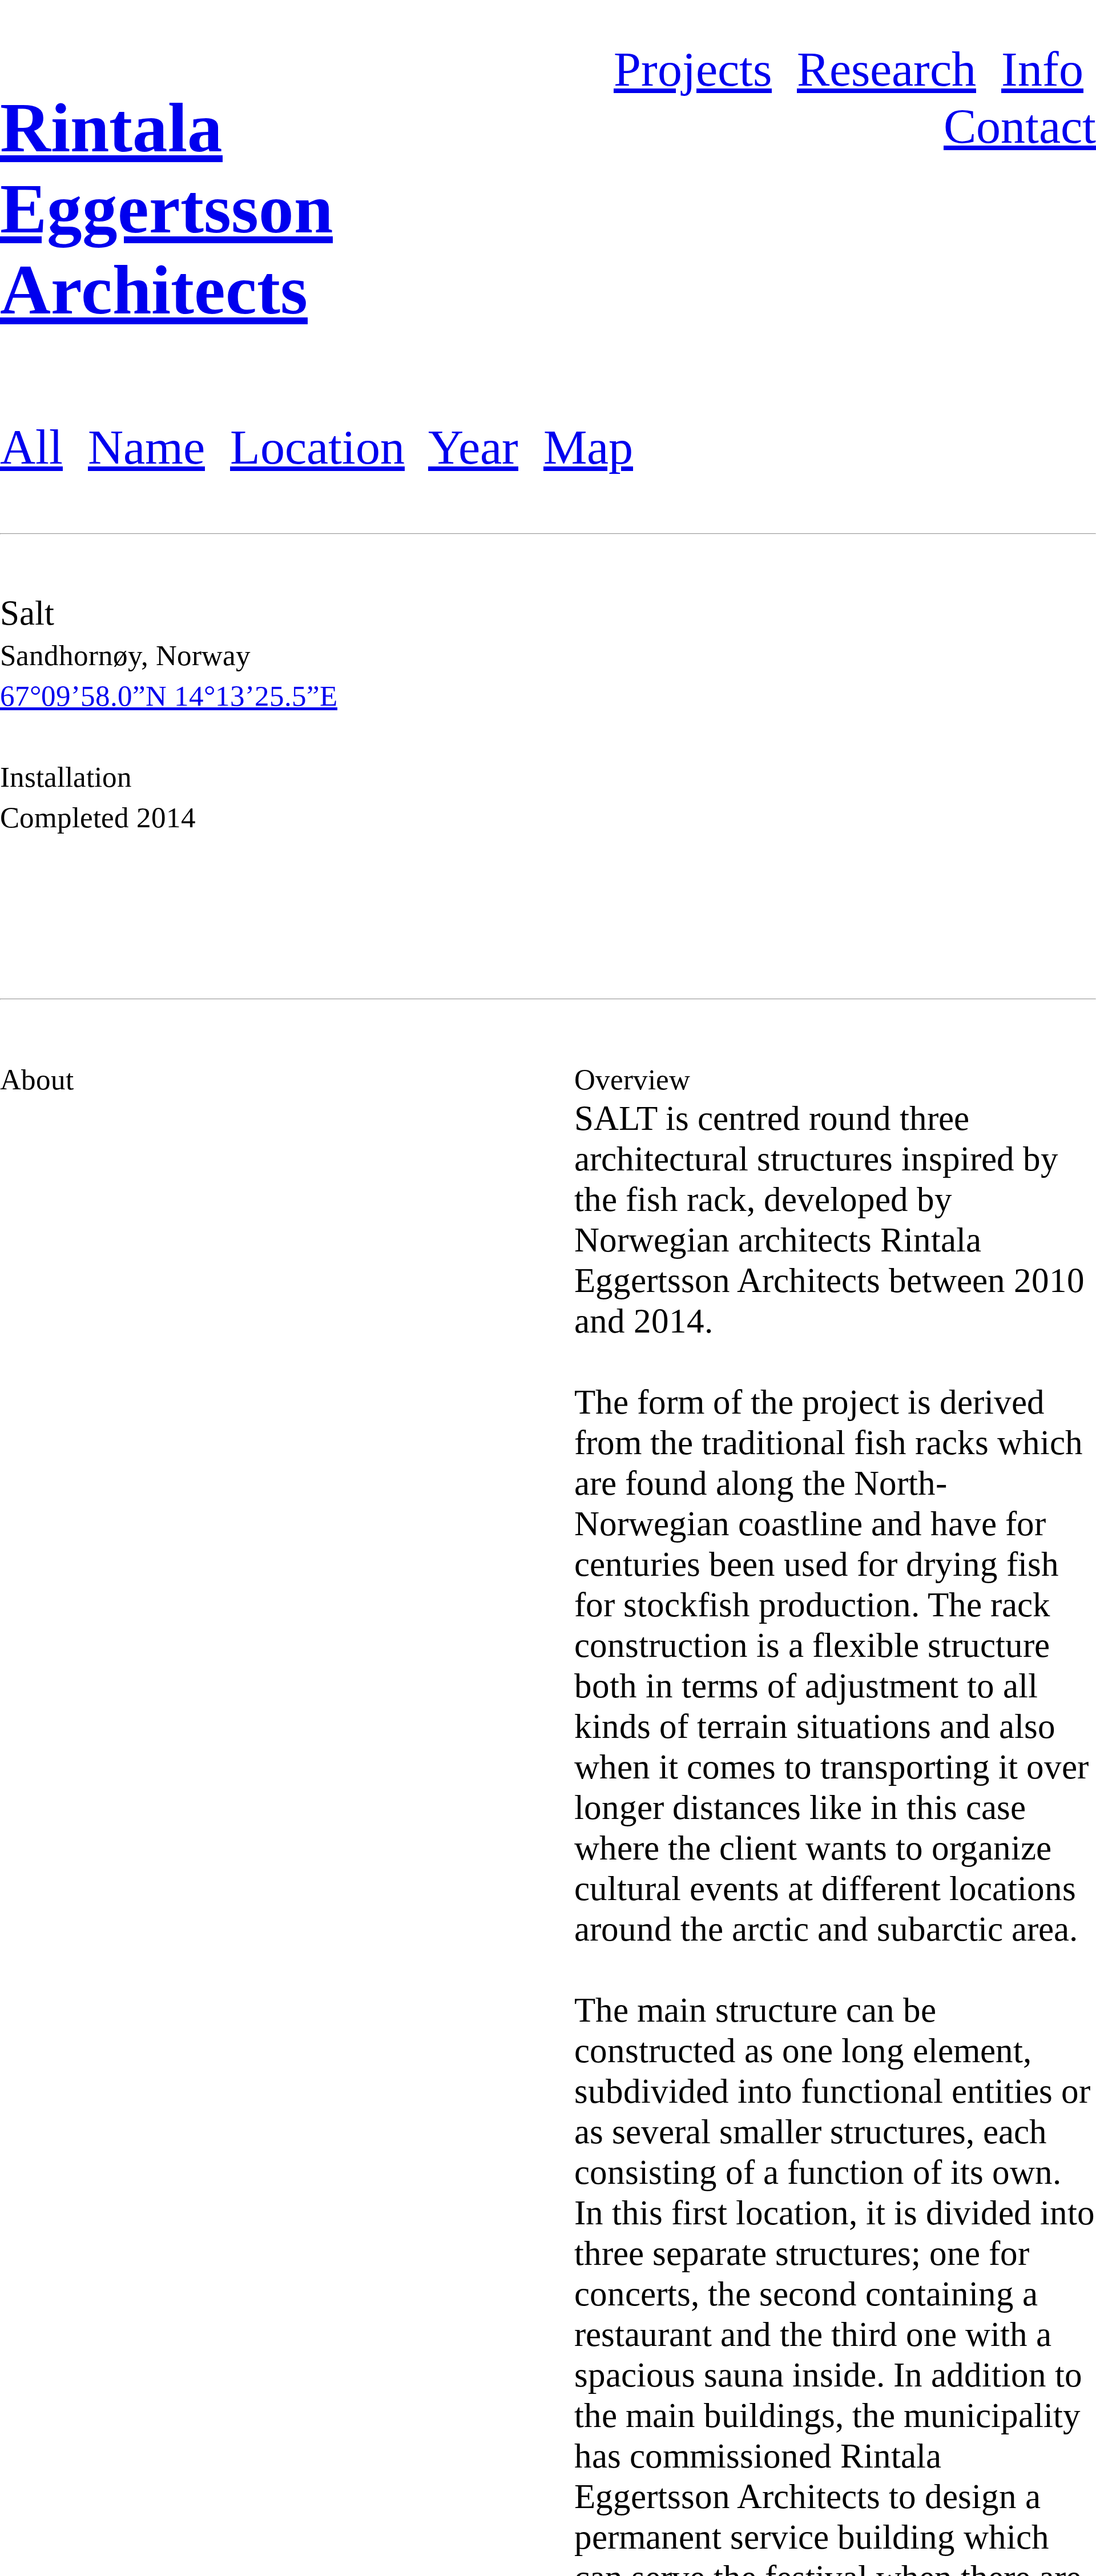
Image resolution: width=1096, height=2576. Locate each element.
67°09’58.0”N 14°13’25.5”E (169, 696)
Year (473, 447)
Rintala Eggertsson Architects (166, 209)
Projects (693, 69)
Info (1042, 69)
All (31, 447)
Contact (1020, 126)
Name (146, 447)
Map (588, 447)
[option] (835, 766)
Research (887, 69)
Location (317, 447)
